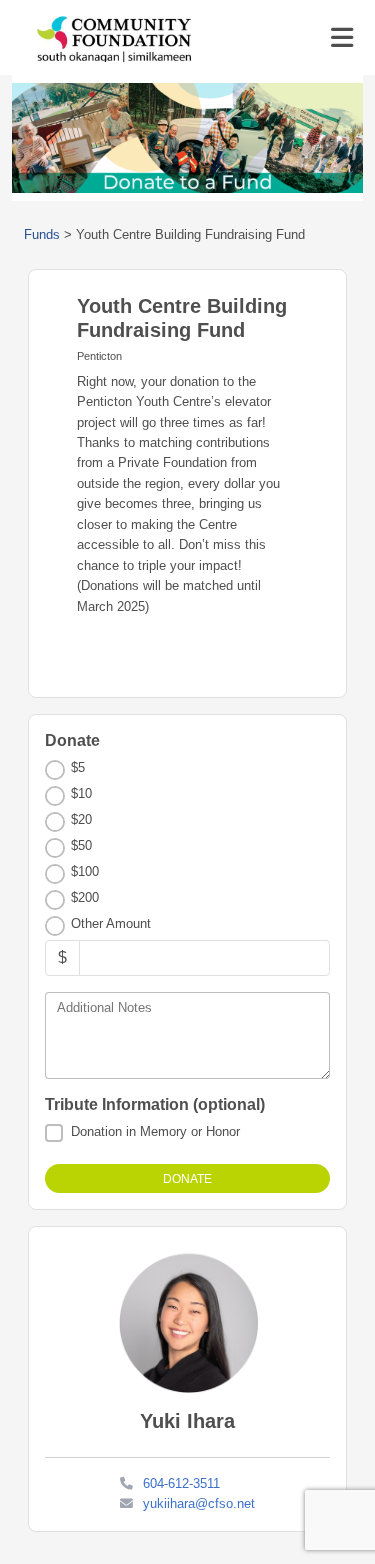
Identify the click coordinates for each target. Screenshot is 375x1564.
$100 (85, 871)
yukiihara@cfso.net (199, 1503)
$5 (78, 767)
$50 (81, 845)
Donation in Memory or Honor (155, 1131)
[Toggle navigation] (342, 38)
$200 (85, 897)
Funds (42, 234)
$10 (81, 793)
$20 (81, 819)
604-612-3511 (181, 1483)
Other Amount (111, 923)
